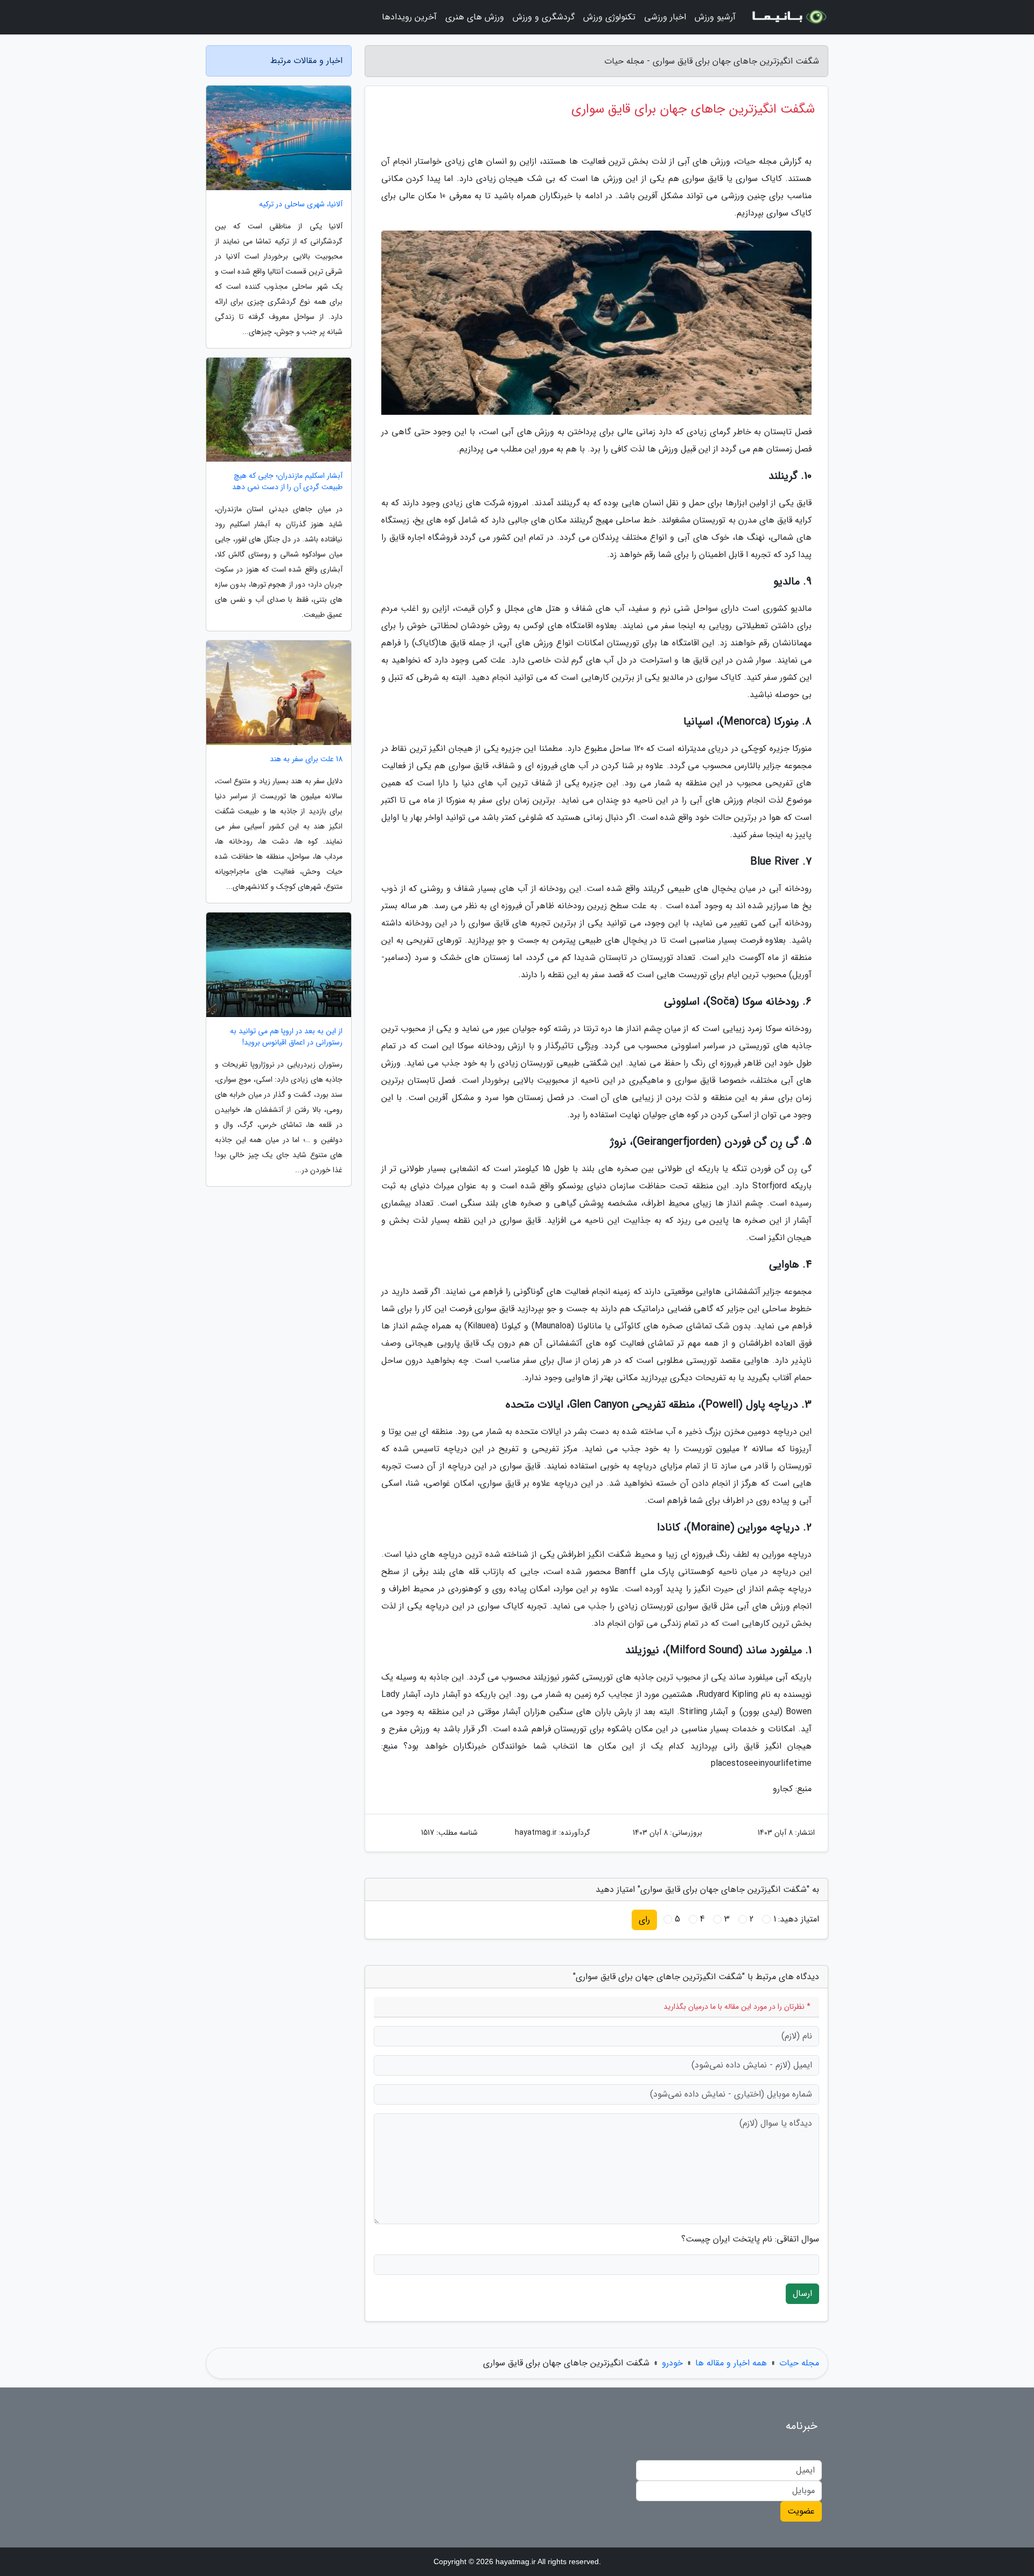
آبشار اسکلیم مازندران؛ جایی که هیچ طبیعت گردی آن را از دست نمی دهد (287, 482)
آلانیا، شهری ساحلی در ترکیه (301, 204)
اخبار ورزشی (665, 17)
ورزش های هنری (475, 17)
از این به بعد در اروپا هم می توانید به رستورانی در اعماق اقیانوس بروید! (286, 1037)
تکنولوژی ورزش (609, 17)
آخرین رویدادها (409, 17)
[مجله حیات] (788, 17)
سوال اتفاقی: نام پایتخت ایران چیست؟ (750, 2239)
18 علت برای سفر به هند (306, 759)
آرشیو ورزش (715, 17)
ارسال (802, 2293)
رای (644, 1920)
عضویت (801, 2511)
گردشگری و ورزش (544, 17)
